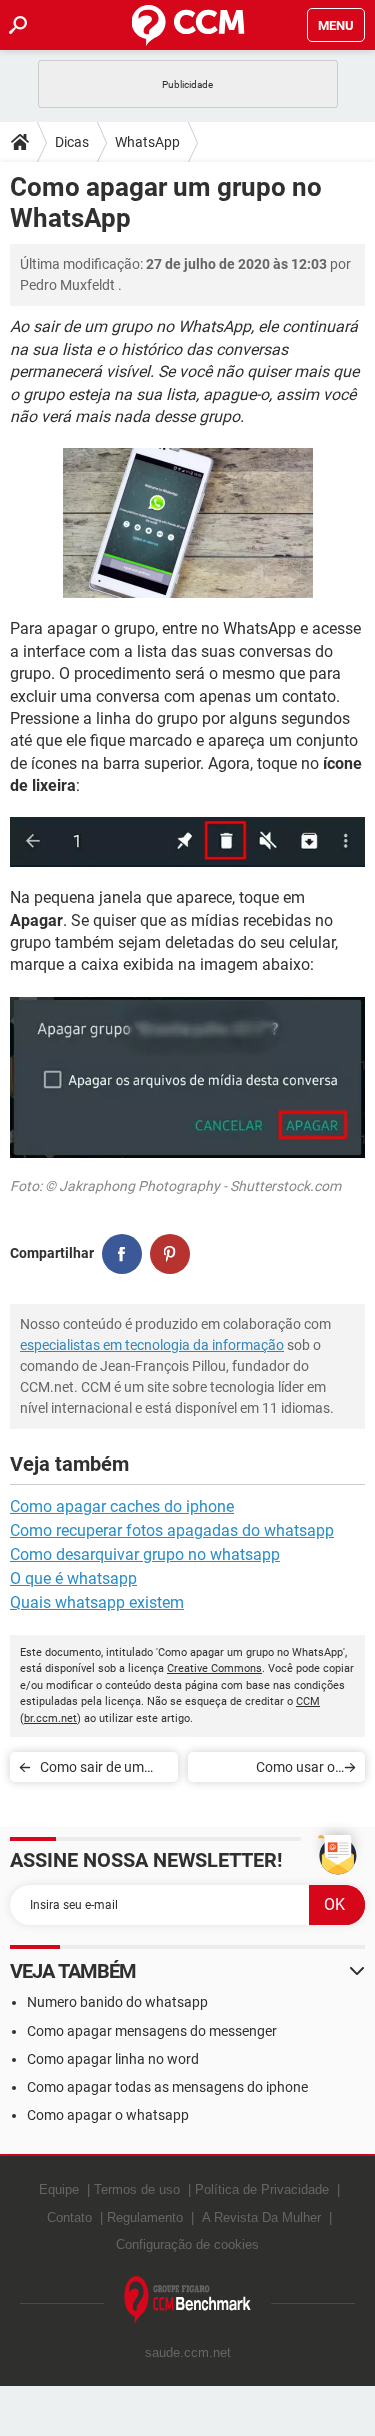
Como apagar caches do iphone (122, 1506)
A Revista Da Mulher (261, 2217)
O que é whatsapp (73, 1578)
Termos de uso (137, 2189)
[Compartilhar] (122, 1254)
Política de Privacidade (262, 2189)
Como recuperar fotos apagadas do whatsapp (172, 1530)
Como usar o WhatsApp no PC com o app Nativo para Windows (267, 1770)
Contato (69, 2217)
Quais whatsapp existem (97, 1602)
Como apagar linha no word (113, 2059)
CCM (308, 1701)
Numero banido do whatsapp (117, 2002)
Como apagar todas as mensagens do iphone (167, 2087)
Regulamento (145, 2217)
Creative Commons (214, 1668)
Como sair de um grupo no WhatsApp (102, 1770)
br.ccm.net (50, 1718)
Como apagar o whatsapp (108, 2115)
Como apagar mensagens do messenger (152, 2031)
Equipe (59, 2189)
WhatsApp (147, 142)
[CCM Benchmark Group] (188, 2300)
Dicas (72, 142)
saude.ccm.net (188, 2352)
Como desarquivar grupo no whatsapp (145, 1554)
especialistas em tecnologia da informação (152, 1345)
